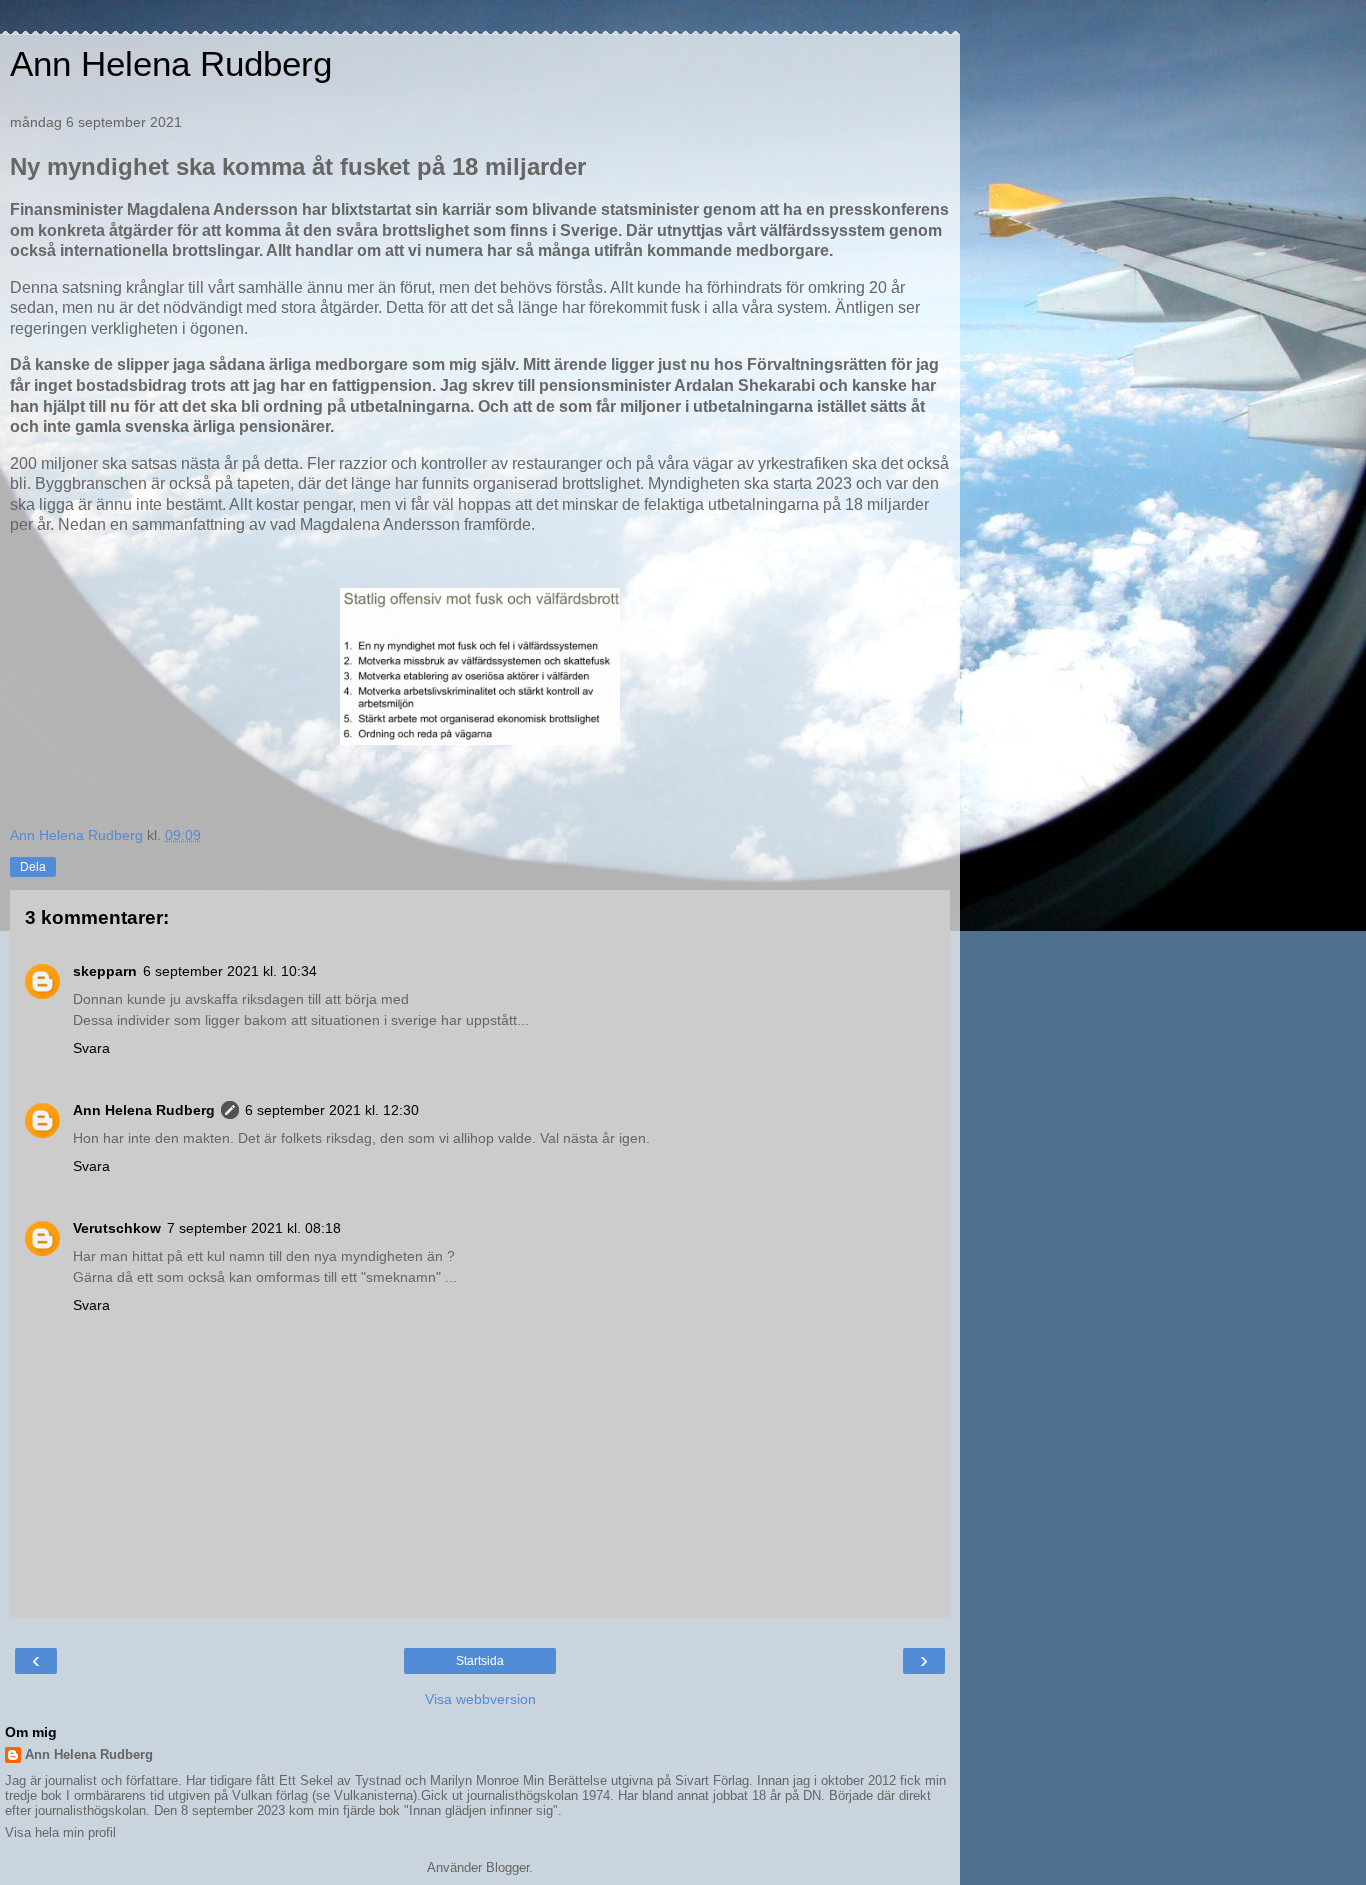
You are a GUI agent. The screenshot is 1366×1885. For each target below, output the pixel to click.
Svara (91, 1048)
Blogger (507, 1867)
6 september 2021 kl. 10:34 (230, 971)
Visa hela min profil (60, 1832)
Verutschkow (117, 1228)
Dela (33, 867)
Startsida (480, 1661)
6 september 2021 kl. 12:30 (332, 1110)
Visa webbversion (480, 1699)
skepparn (105, 971)
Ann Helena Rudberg (171, 64)
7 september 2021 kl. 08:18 (254, 1228)
